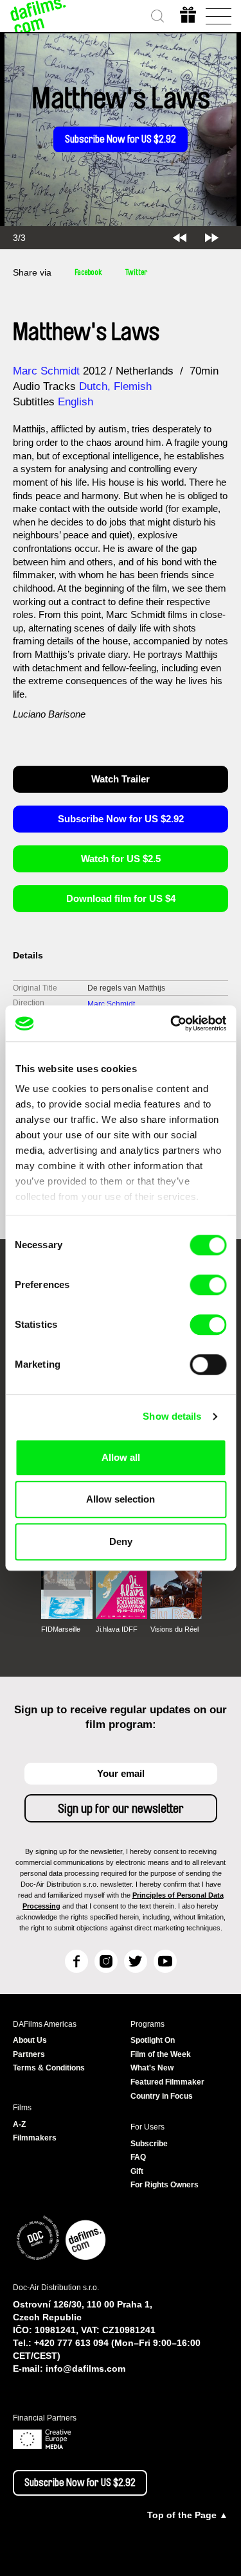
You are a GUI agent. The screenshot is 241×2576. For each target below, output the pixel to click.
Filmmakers (35, 2138)
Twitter (136, 272)
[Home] (39, 16)
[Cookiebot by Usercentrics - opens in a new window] (172, 1023)
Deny (121, 1541)
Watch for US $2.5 (121, 859)
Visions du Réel (174, 1629)
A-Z (19, 2124)
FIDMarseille (61, 1629)
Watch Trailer (121, 779)
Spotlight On (153, 2040)
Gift (137, 2171)
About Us (30, 2040)
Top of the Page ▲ (188, 2515)
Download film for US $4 (121, 898)
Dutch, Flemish (115, 386)
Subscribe (149, 2144)
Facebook (88, 272)
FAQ (138, 2157)
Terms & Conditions (49, 2068)
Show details (172, 1416)
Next (212, 238)
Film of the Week (161, 2054)
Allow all (121, 1457)
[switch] (208, 1285)
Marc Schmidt (46, 371)
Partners (29, 2054)
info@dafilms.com (85, 2369)
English (76, 402)
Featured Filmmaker (167, 2082)
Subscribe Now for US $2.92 (121, 139)
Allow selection (121, 1499)
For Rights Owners (165, 2185)
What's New (152, 2068)
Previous (180, 238)
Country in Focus (162, 2096)
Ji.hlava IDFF (117, 1629)
